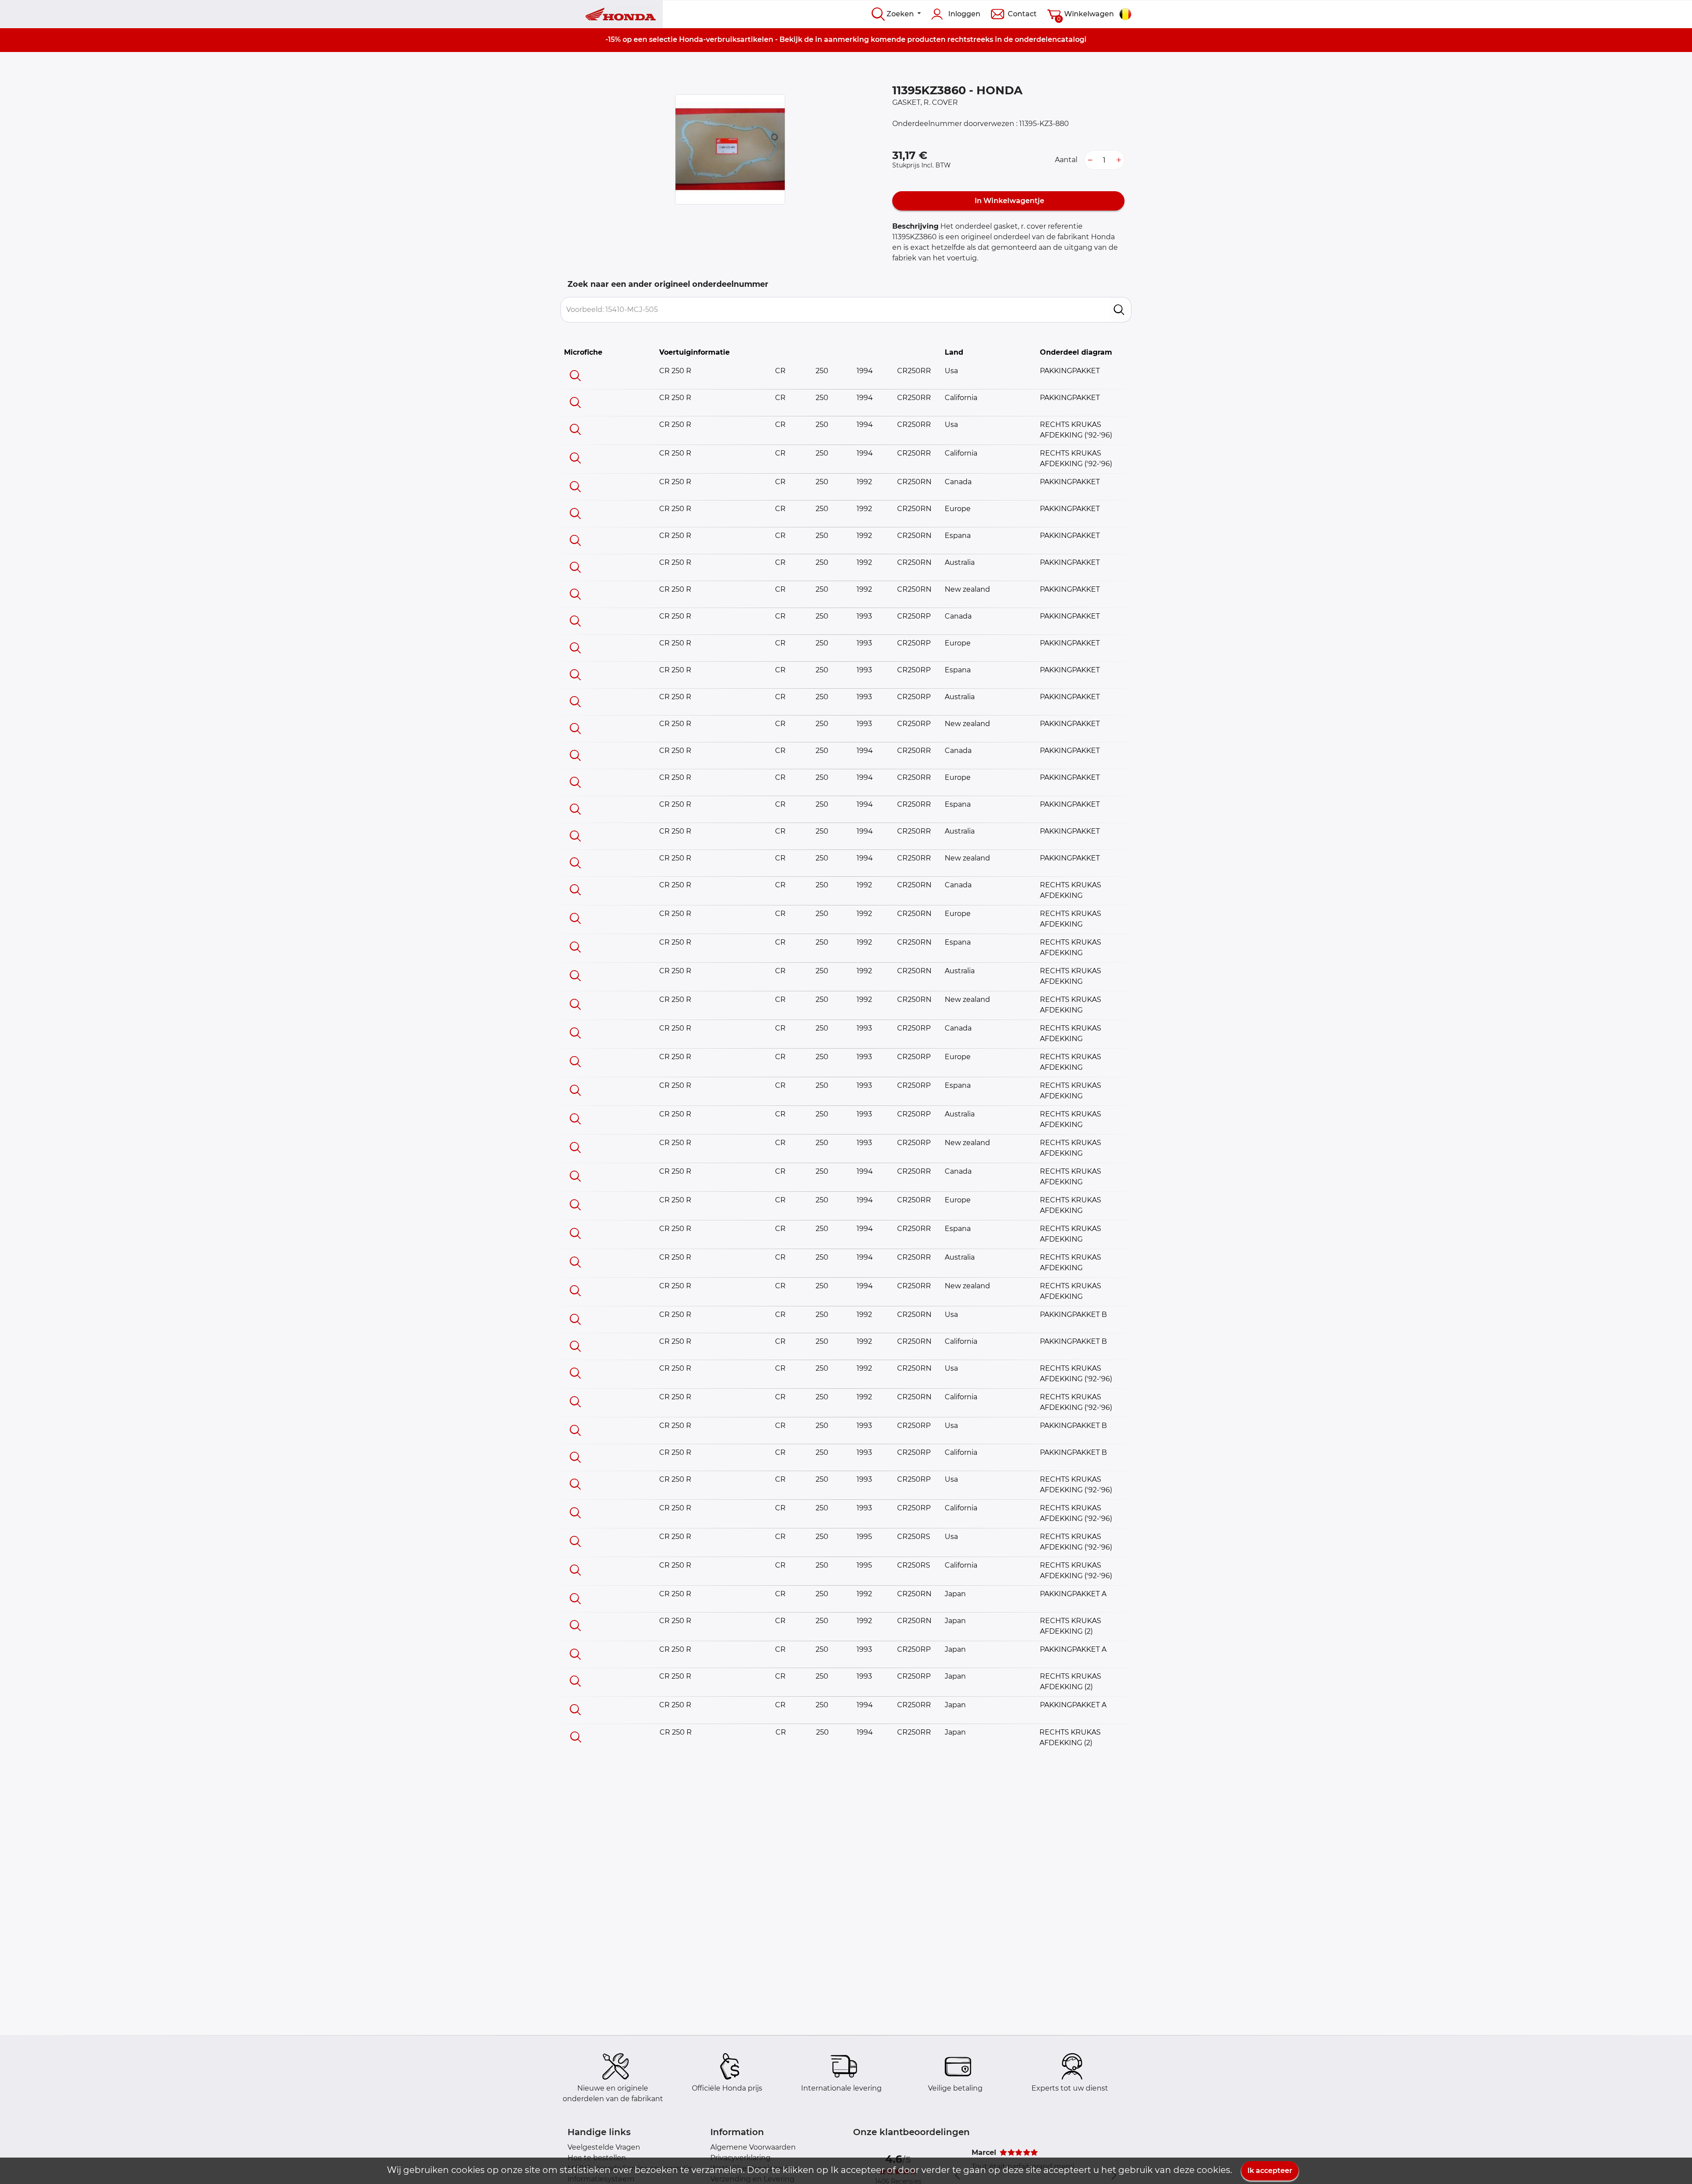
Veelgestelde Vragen (604, 2147)
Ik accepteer (1270, 2171)
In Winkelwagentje (1009, 201)
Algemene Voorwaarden (753, 2147)
